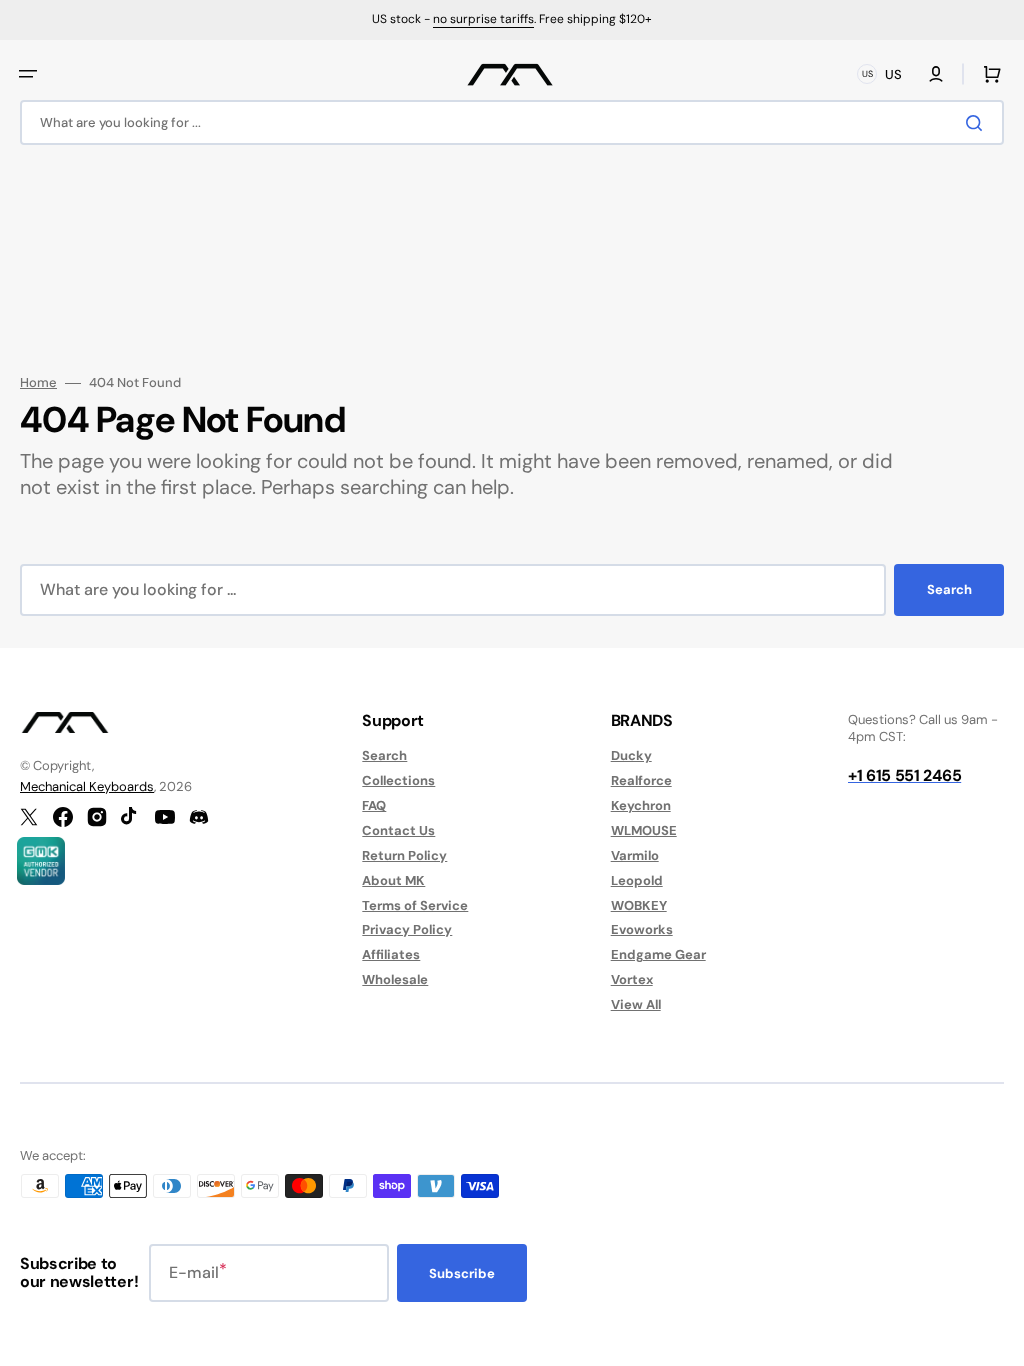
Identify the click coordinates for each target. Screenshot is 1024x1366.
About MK (393, 880)
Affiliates (391, 954)
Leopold (637, 880)
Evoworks (642, 929)
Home (38, 383)
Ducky (631, 756)
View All (636, 1004)
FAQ (374, 805)
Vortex (632, 979)
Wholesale (395, 979)
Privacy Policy (407, 929)
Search (949, 589)
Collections (398, 780)
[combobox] (512, 122)
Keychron (641, 805)
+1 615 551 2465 (904, 775)
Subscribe (462, 1273)
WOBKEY (639, 905)
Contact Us (398, 830)
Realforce (641, 780)
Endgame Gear (658, 954)
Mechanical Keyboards (87, 786)
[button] (28, 74)
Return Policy (404, 855)
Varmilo (635, 855)
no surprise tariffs (483, 19)
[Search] (978, 123)
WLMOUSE (644, 830)
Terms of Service (415, 905)
